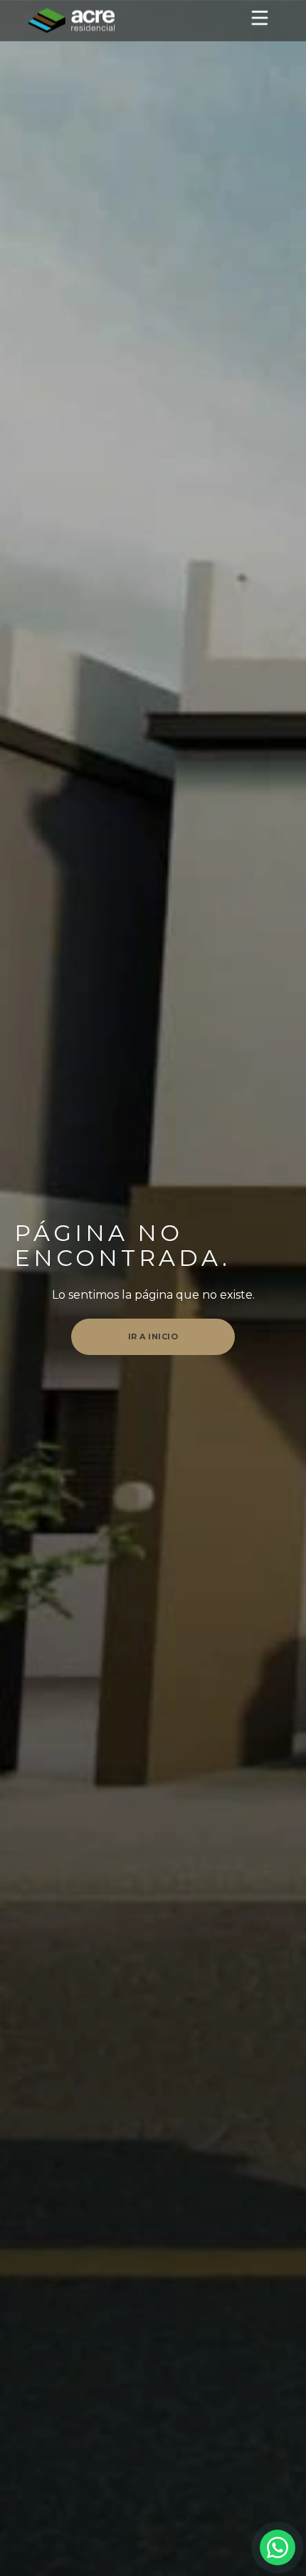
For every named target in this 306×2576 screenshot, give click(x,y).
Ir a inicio (153, 1336)
